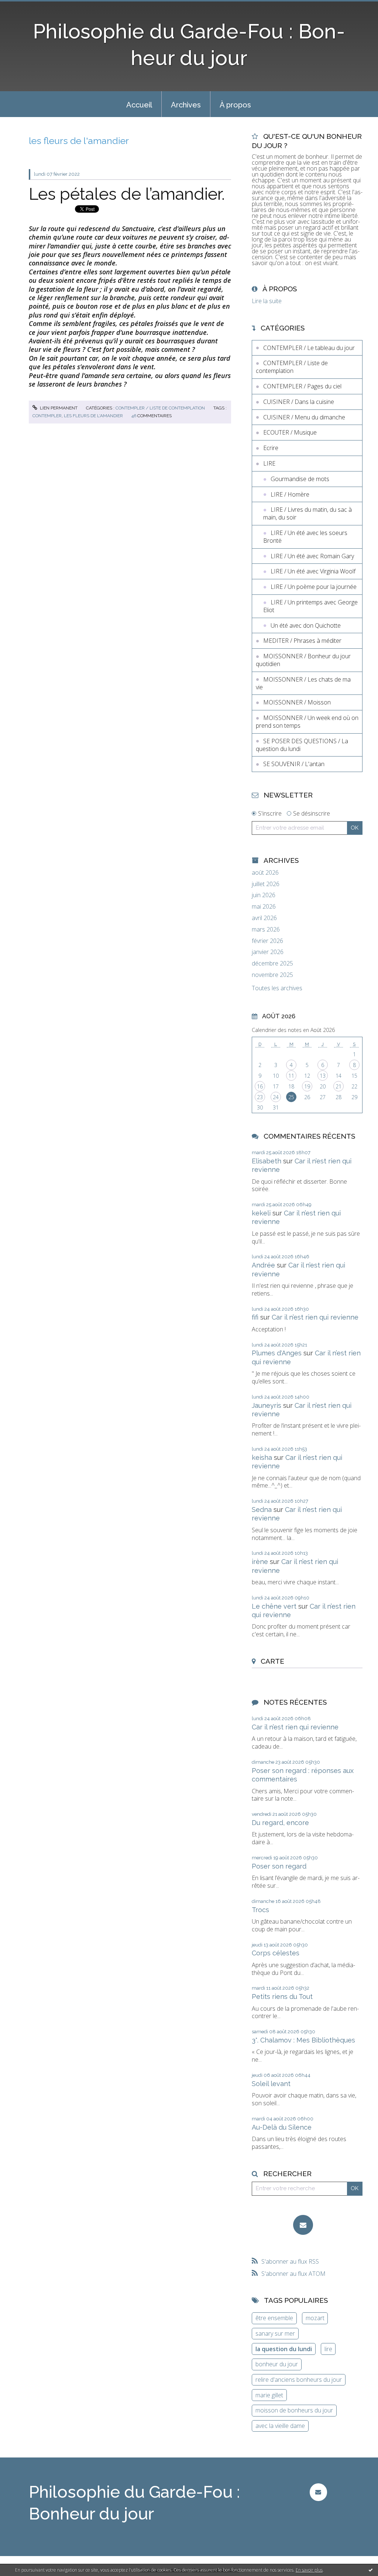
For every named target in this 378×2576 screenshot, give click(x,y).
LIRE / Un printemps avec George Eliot (310, 606)
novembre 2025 (272, 975)
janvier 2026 (268, 952)
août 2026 (265, 873)
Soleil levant (271, 2084)
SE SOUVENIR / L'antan (294, 764)
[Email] (303, 2225)
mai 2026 (264, 907)
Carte (272, 1661)
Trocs (260, 1910)
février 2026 (267, 941)
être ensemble (274, 2318)
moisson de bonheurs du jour (294, 2410)
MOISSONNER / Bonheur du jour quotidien (303, 660)
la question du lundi (284, 2349)
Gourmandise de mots (300, 479)
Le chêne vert (274, 1606)
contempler (47, 416)
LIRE (269, 463)
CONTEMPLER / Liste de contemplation (160, 408)
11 (291, 1076)
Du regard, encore (280, 1823)
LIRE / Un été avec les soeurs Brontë (305, 537)
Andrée (263, 1265)
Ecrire (271, 448)
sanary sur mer (275, 2333)
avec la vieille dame (280, 2426)
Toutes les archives (277, 988)
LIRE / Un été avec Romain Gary (312, 556)
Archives (186, 105)
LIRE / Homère (290, 494)
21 (339, 1086)
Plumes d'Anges (277, 1353)
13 (323, 1076)
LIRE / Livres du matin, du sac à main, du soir (307, 513)
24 (276, 1097)
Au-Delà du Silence (282, 2127)
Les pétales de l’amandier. (127, 194)
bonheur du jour (277, 2364)
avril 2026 (264, 918)
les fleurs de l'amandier (93, 416)
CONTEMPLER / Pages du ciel (302, 386)
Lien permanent (58, 408)
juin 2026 (264, 895)
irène (260, 1562)
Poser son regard (279, 1866)
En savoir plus (309, 2570)
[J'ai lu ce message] (371, 2570)
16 (260, 1086)
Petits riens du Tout (282, 1997)
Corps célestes (276, 1953)
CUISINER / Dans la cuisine (299, 402)
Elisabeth (267, 1161)
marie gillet (269, 2395)
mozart (315, 2318)
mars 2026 (266, 929)
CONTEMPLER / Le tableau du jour (309, 348)
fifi (255, 1317)
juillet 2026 (266, 884)
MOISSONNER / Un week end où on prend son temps (307, 722)
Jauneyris (267, 1405)
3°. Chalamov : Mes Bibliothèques (303, 2040)
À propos (235, 105)
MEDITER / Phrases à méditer (302, 641)
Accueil (139, 105)
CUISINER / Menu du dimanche (304, 417)
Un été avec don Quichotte (306, 625)
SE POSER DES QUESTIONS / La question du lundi (302, 745)
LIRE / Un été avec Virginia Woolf (313, 571)
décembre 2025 (272, 963)
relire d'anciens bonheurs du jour (299, 2380)
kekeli (261, 1213)
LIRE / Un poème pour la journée (314, 587)
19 (307, 1086)
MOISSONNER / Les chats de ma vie (303, 683)
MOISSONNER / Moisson (297, 702)
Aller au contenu (25, 7)
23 (260, 1097)
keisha (262, 1457)
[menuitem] (139, 104)
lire (328, 2349)
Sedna (262, 1510)
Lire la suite (267, 301)
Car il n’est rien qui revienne (315, 1317)
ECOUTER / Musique (290, 432)
